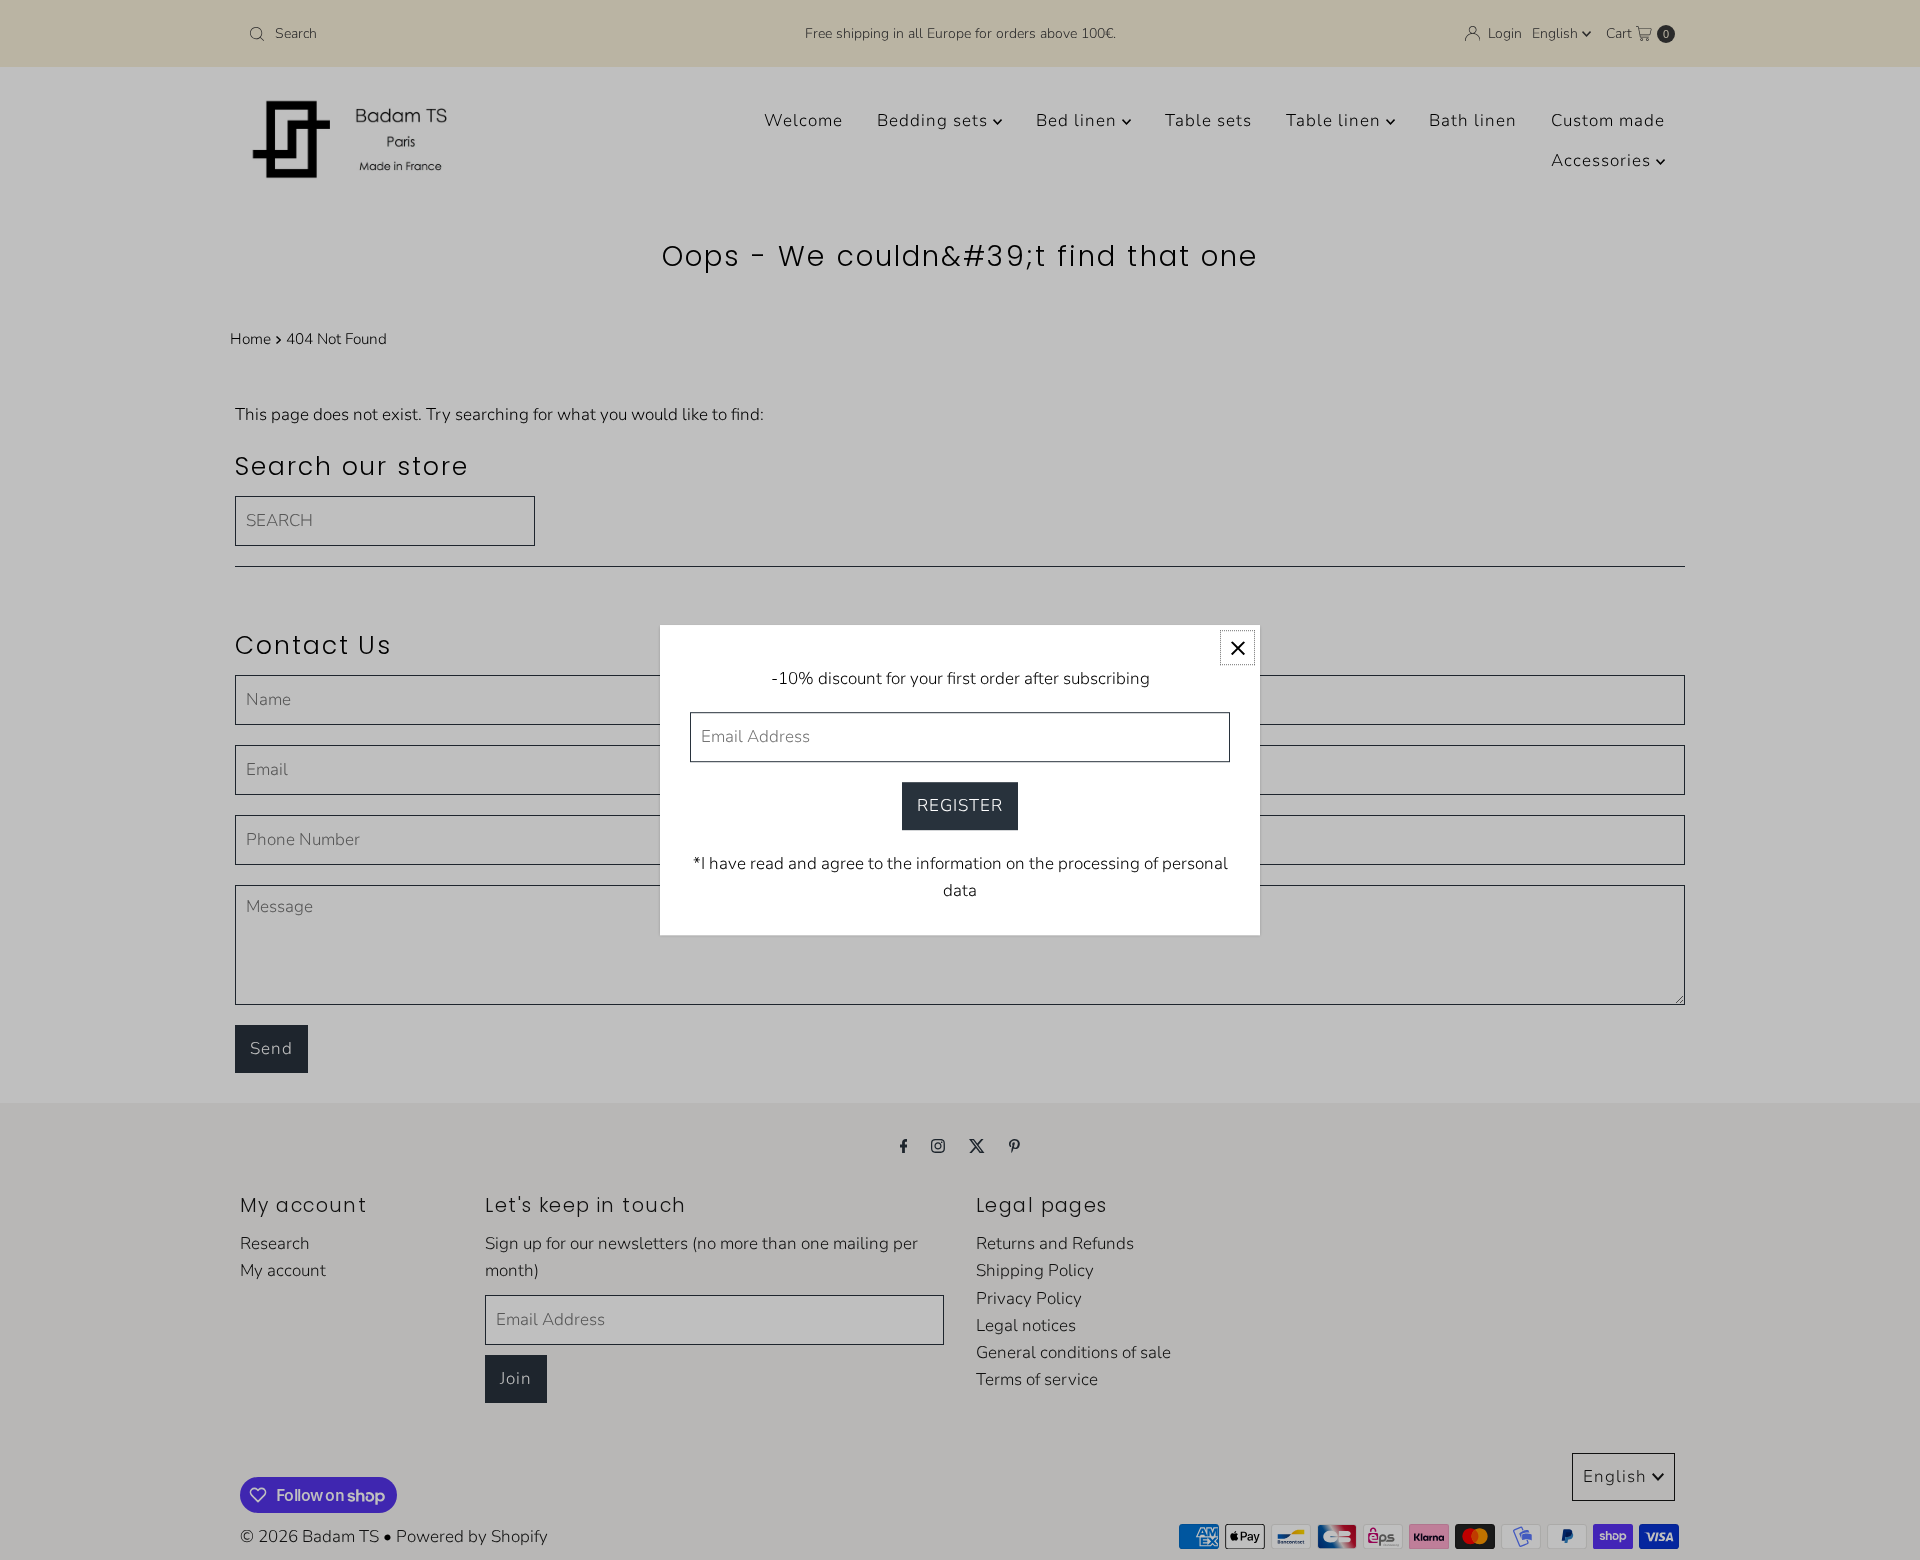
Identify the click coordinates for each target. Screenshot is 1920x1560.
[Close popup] (1237, 647)
